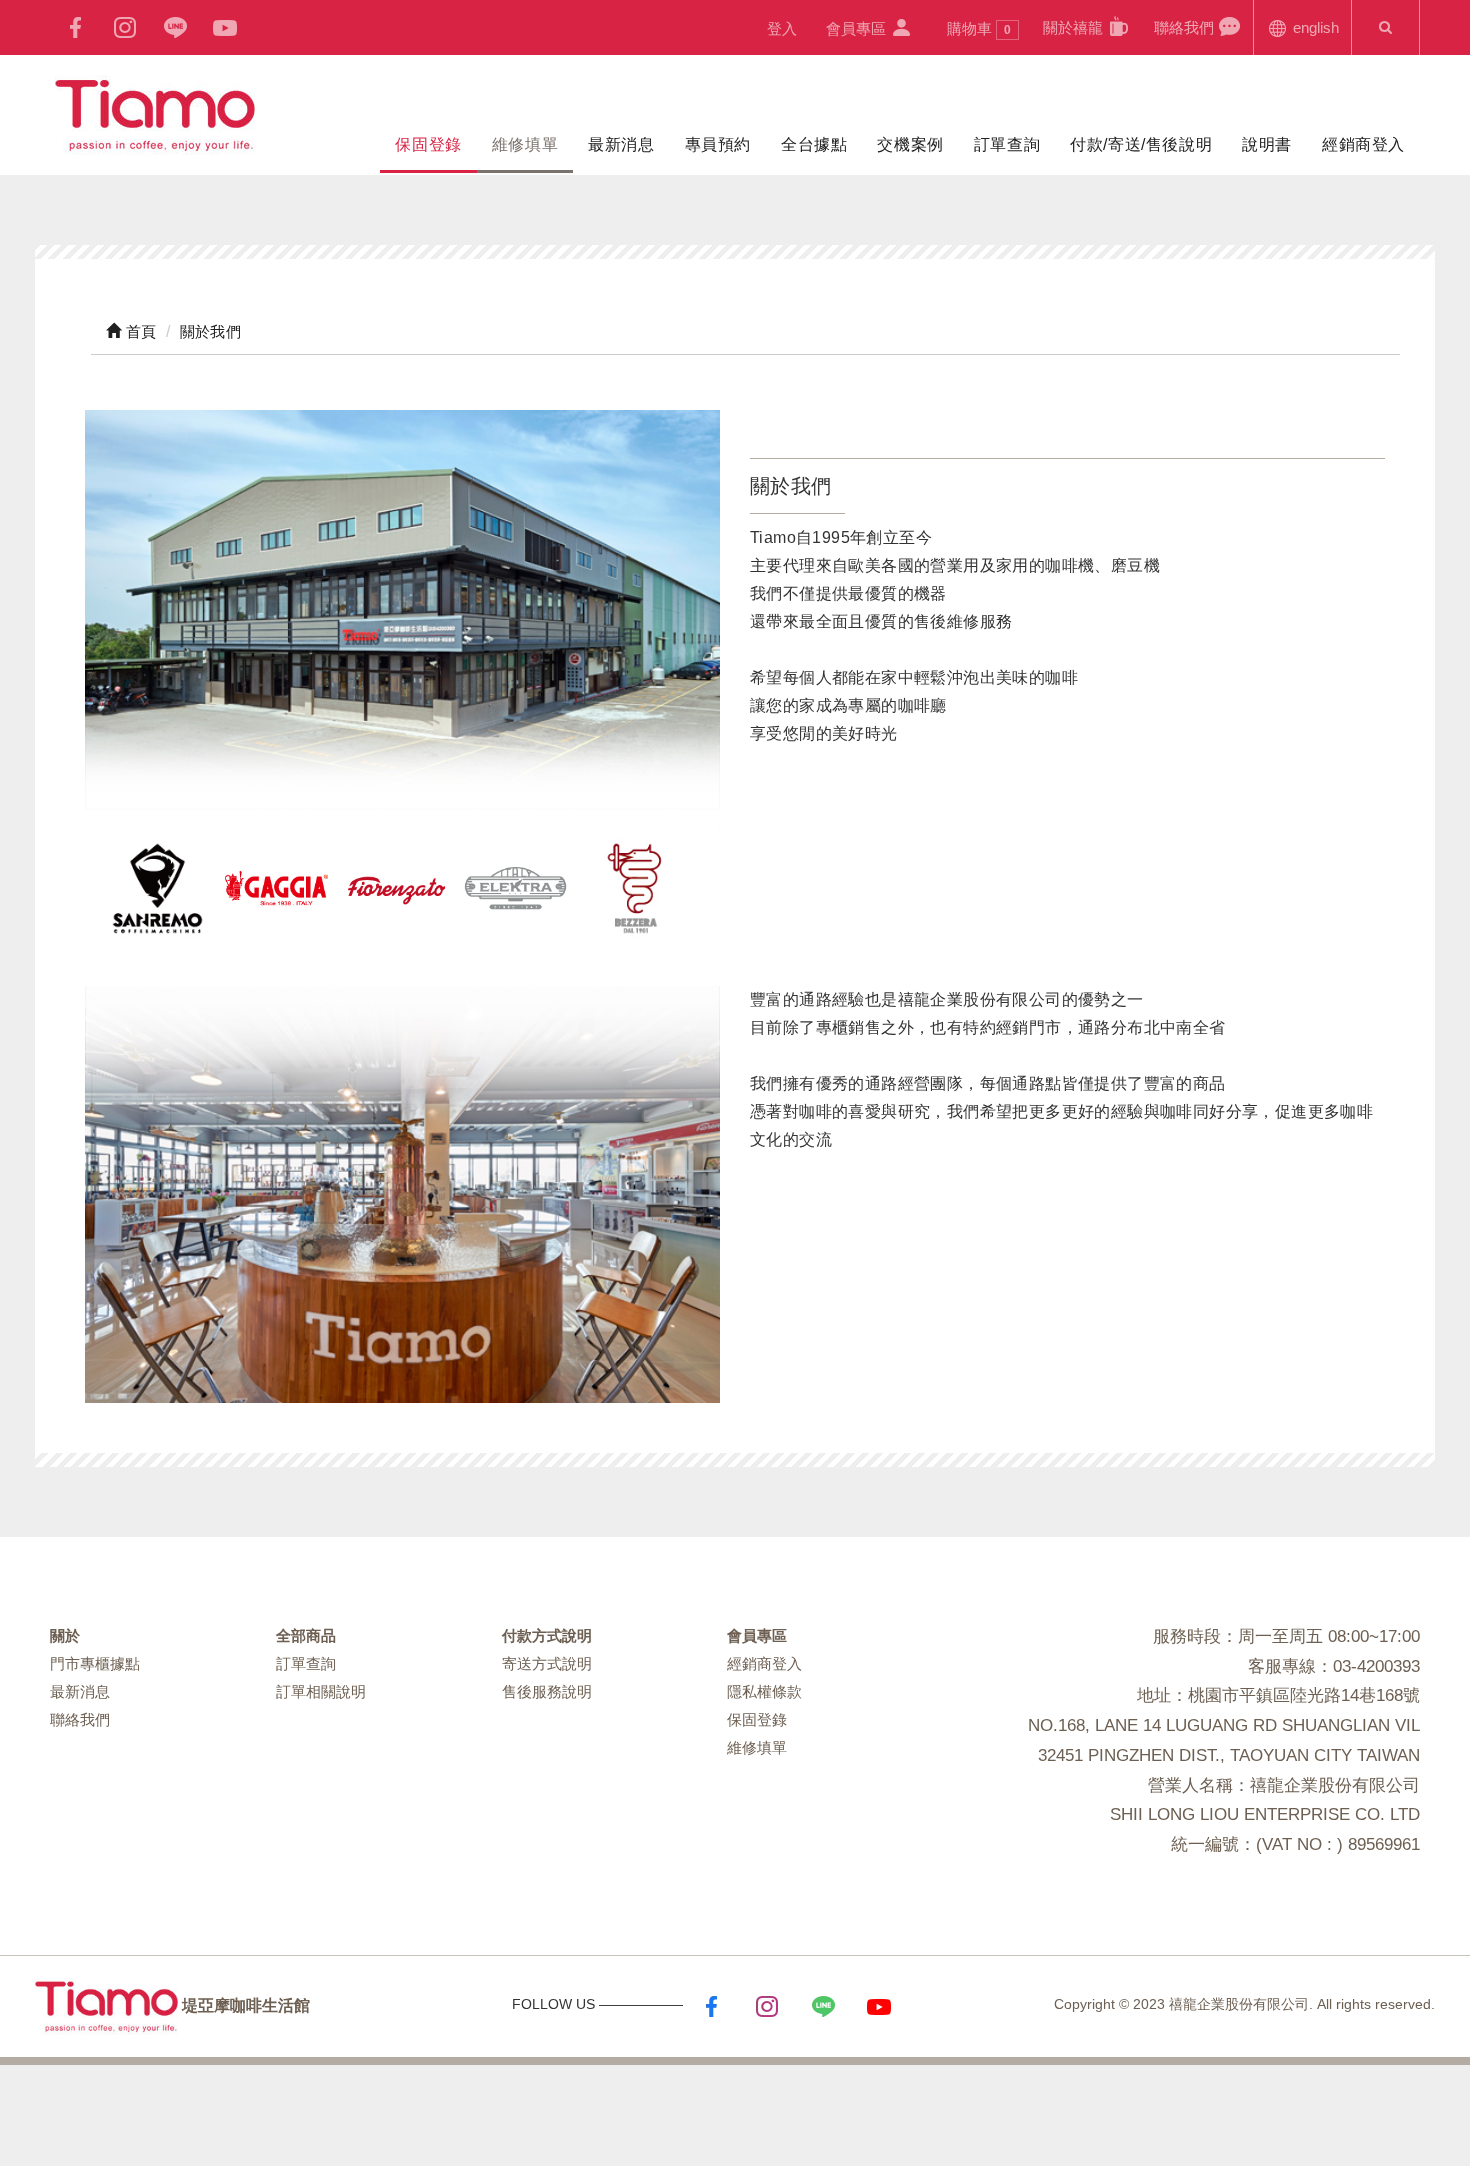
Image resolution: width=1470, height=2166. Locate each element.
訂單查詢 (1007, 144)
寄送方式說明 (547, 1663)
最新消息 (621, 144)
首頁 (138, 331)
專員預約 (718, 144)
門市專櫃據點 (95, 1663)
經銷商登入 (1363, 144)
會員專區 (858, 28)
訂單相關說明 (321, 1691)
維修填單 (525, 144)
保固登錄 (428, 144)
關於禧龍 (1075, 27)
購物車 (979, 28)
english (1314, 27)
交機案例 (910, 144)
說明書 (1267, 144)
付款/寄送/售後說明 (1141, 144)
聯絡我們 (1186, 27)
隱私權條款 (764, 1691)
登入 (782, 28)
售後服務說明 (547, 1691)
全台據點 (814, 144)
